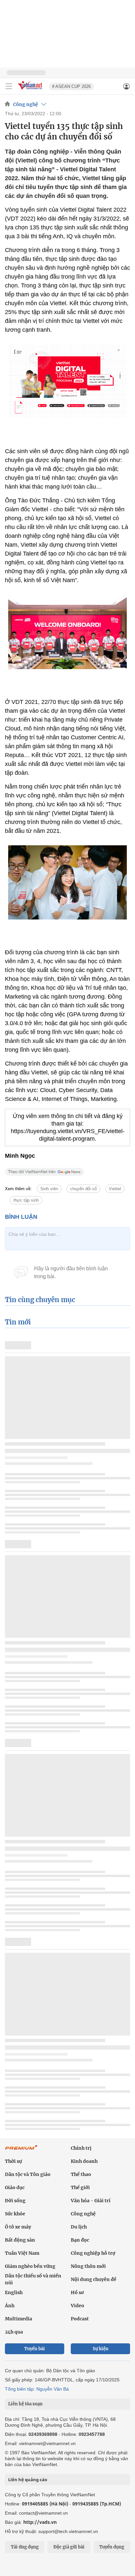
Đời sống (15, 2201)
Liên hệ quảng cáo (28, 2480)
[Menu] (9, 86)
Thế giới (80, 2187)
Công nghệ (26, 104)
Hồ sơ (77, 2292)
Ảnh (10, 2306)
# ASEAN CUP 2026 (71, 86)
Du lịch (79, 2227)
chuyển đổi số (83, 1189)
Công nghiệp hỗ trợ (93, 2253)
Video (77, 2306)
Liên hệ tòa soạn (25, 2404)
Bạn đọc (80, 2240)
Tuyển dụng (112, 2547)
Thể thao (81, 2174)
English (14, 2292)
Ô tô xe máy (18, 2227)
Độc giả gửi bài (69, 2547)
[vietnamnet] (31, 90)
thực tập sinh (26, 1200)
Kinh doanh (84, 2161)
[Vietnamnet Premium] (21, 2151)
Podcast (80, 2319)
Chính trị (81, 2148)
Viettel (115, 1189)
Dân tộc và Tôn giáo (28, 2174)
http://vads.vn (40, 2522)
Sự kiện (101, 2349)
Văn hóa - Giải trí (91, 2201)
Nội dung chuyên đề (94, 2279)
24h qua (14, 2332)
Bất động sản (20, 2240)
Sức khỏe (15, 2214)
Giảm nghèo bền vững (30, 2266)
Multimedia (19, 2319)
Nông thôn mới (88, 2266)
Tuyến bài (35, 2349)
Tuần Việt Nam (22, 2253)
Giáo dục (15, 2187)
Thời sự (13, 2161)
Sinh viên (49, 1189)
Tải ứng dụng (25, 2547)
